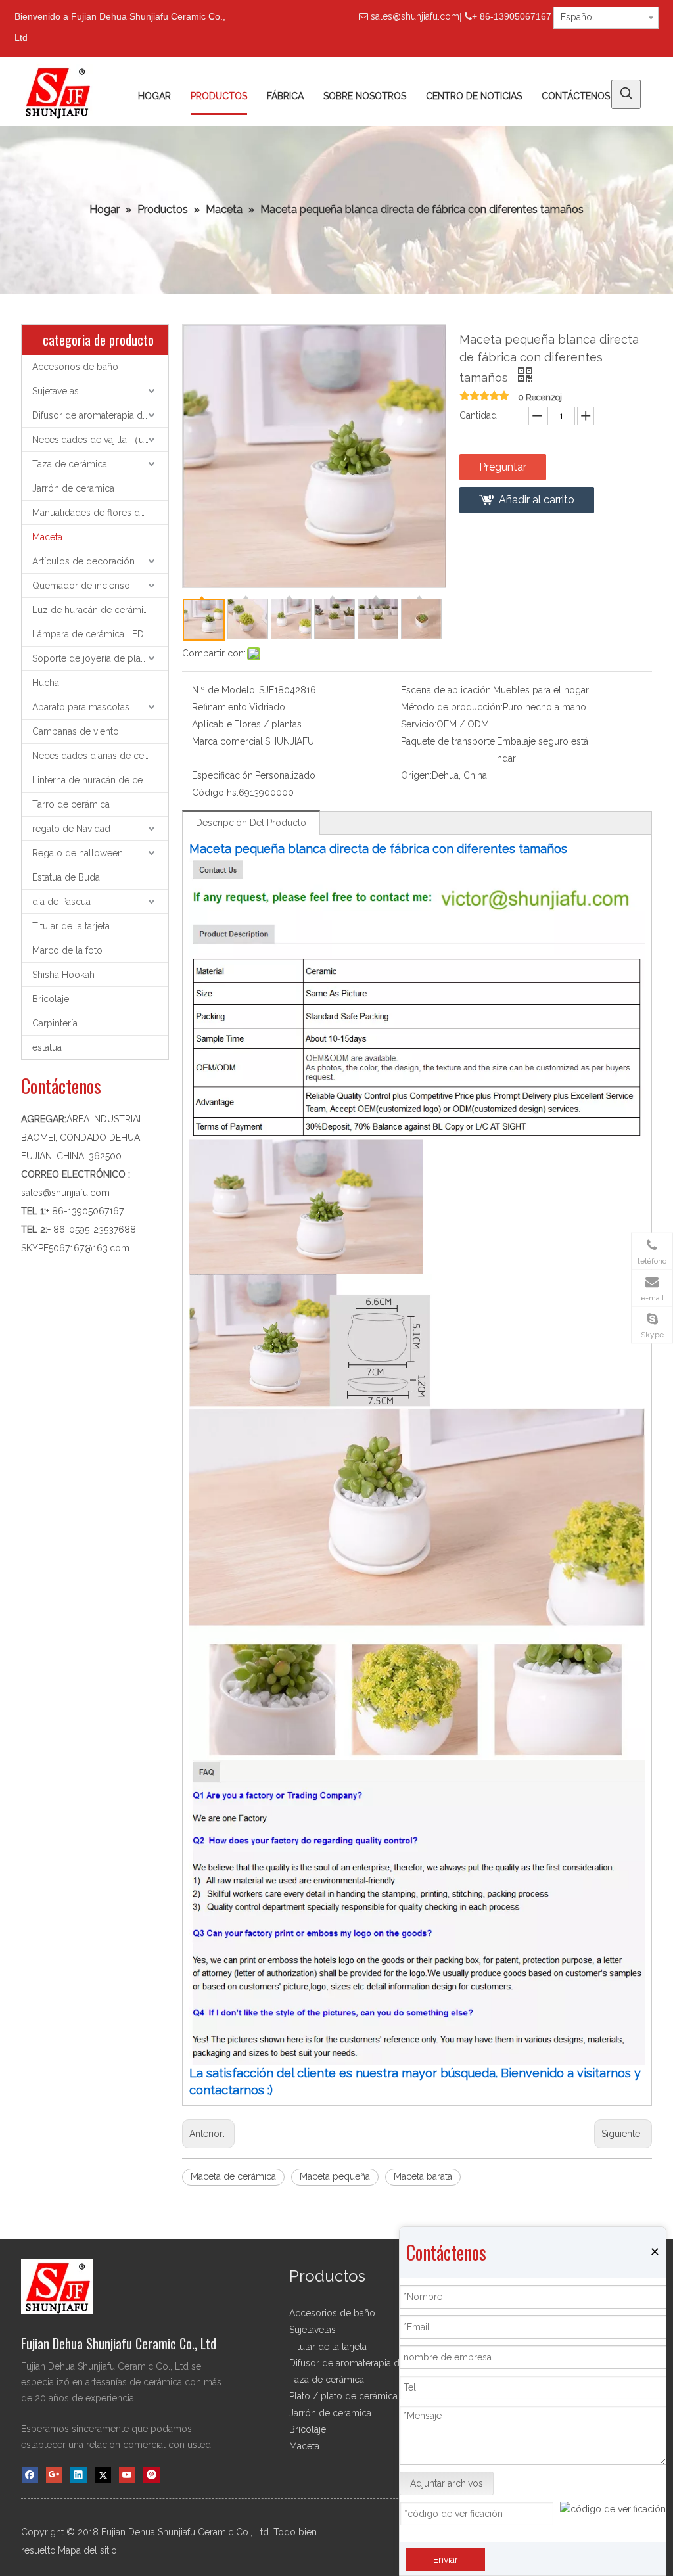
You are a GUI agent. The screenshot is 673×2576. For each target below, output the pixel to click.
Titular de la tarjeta (71, 926)
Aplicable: (213, 724)
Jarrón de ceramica (73, 488)
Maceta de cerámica (233, 2176)
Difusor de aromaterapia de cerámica (100, 415)
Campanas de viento (76, 731)
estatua (47, 1047)
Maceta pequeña (335, 2176)
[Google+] (54, 2475)
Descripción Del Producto (251, 823)
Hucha (46, 683)
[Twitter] (103, 2475)
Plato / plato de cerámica (343, 2396)
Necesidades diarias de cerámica (100, 756)
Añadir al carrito (537, 500)
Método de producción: (452, 707)
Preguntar (503, 467)
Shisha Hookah (63, 975)
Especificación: (223, 775)
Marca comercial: (228, 741)
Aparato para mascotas (81, 707)
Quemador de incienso (81, 586)
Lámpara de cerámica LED (88, 634)
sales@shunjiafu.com (415, 16)
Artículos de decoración (83, 561)
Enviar (446, 2560)
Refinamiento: (220, 707)
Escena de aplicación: (447, 690)
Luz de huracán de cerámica (93, 610)
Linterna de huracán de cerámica (100, 780)
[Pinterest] (151, 2475)
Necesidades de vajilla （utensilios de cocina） (100, 440)
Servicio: (419, 724)
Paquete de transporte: (449, 741)
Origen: (416, 775)
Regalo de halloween (78, 853)
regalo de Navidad (71, 829)
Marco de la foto (67, 950)
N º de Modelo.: (225, 690)
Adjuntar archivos (447, 2483)
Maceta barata (423, 2176)
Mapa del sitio (87, 2550)
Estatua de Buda (66, 877)
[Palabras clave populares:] (626, 94)
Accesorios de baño (75, 367)
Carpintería (55, 1023)
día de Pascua (61, 902)
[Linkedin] (79, 2475)
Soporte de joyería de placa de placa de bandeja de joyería (100, 658)
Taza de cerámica (70, 464)
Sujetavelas (56, 391)
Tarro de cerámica (71, 804)
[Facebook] (30, 2475)
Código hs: (215, 793)
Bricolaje (51, 999)
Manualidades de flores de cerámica (100, 513)
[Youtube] (127, 2475)
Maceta (47, 537)
